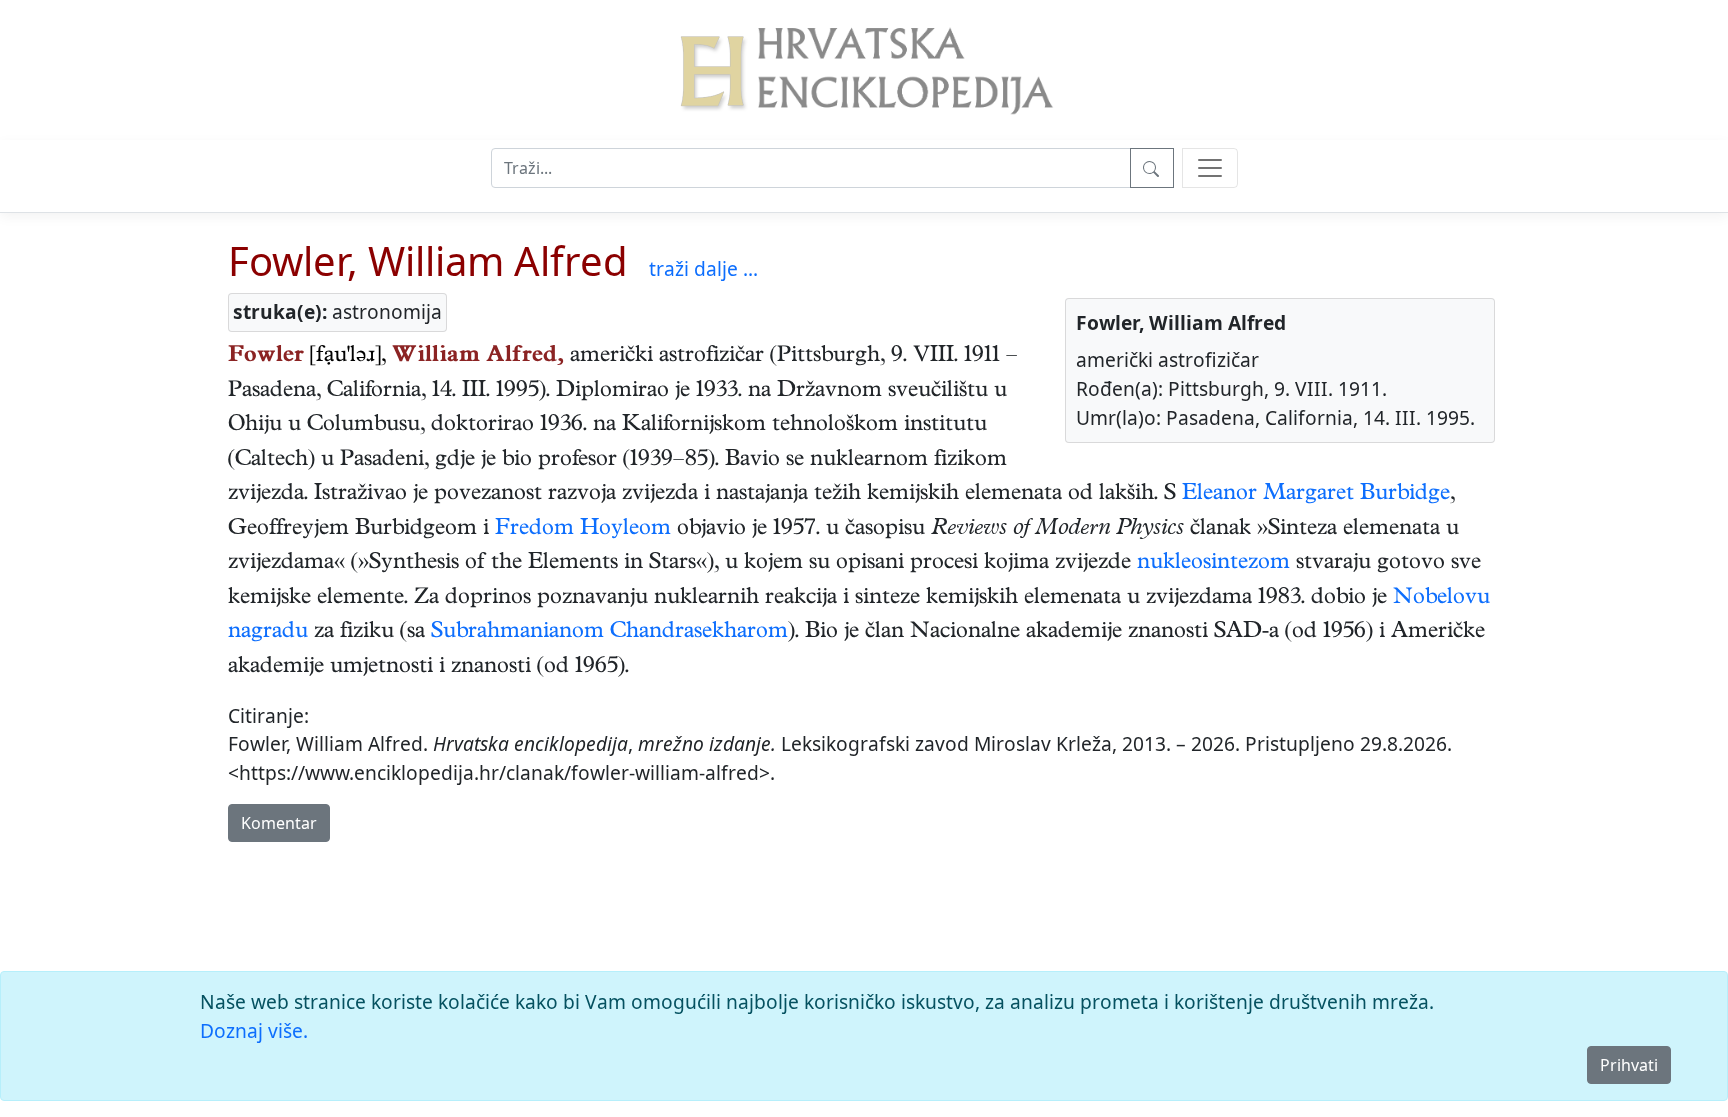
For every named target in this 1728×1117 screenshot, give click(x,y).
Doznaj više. (254, 1030)
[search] (1210, 168)
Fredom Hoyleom (583, 530)
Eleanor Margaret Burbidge (1316, 495)
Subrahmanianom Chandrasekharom (609, 633)
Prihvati (1629, 1065)
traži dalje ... (703, 268)
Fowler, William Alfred (428, 260)
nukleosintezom (1213, 564)
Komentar (279, 823)
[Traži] (1152, 168)
